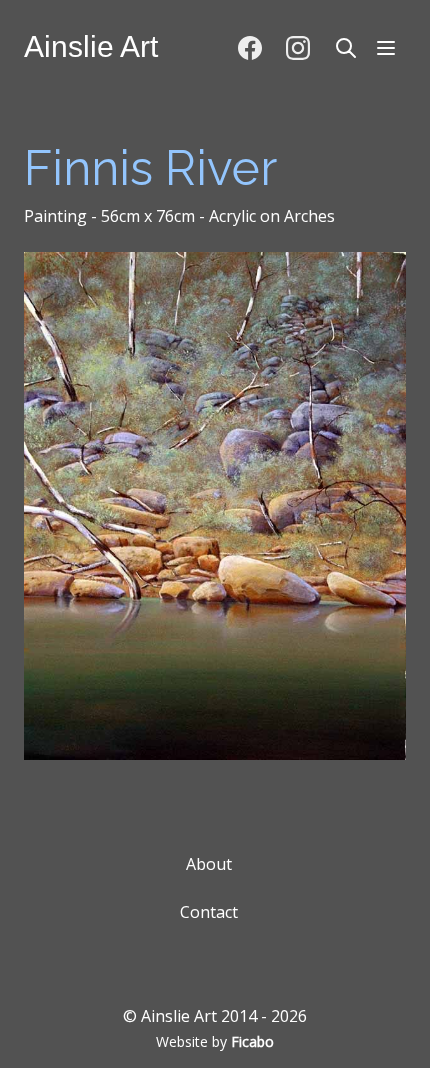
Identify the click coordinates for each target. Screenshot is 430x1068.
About (209, 864)
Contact (209, 912)
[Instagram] (298, 48)
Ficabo (252, 1041)
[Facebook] (250, 48)
